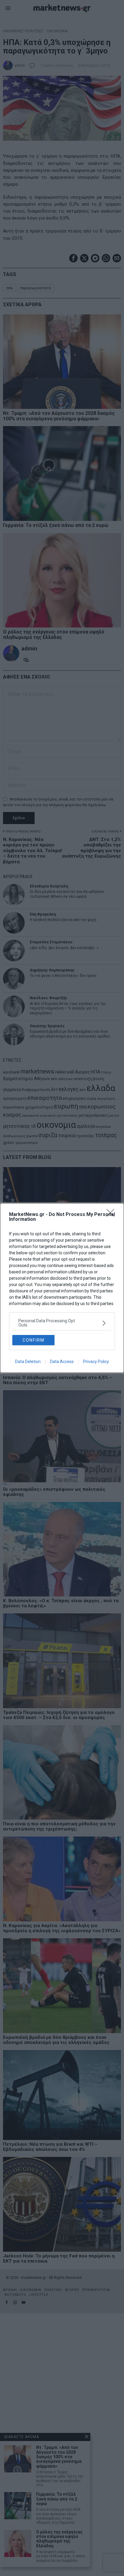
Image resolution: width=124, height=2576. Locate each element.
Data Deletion (28, 1362)
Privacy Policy (96, 1362)
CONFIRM (34, 1340)
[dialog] (62, 1288)
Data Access (62, 1362)
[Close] (112, 1215)
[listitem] (62, 1323)
